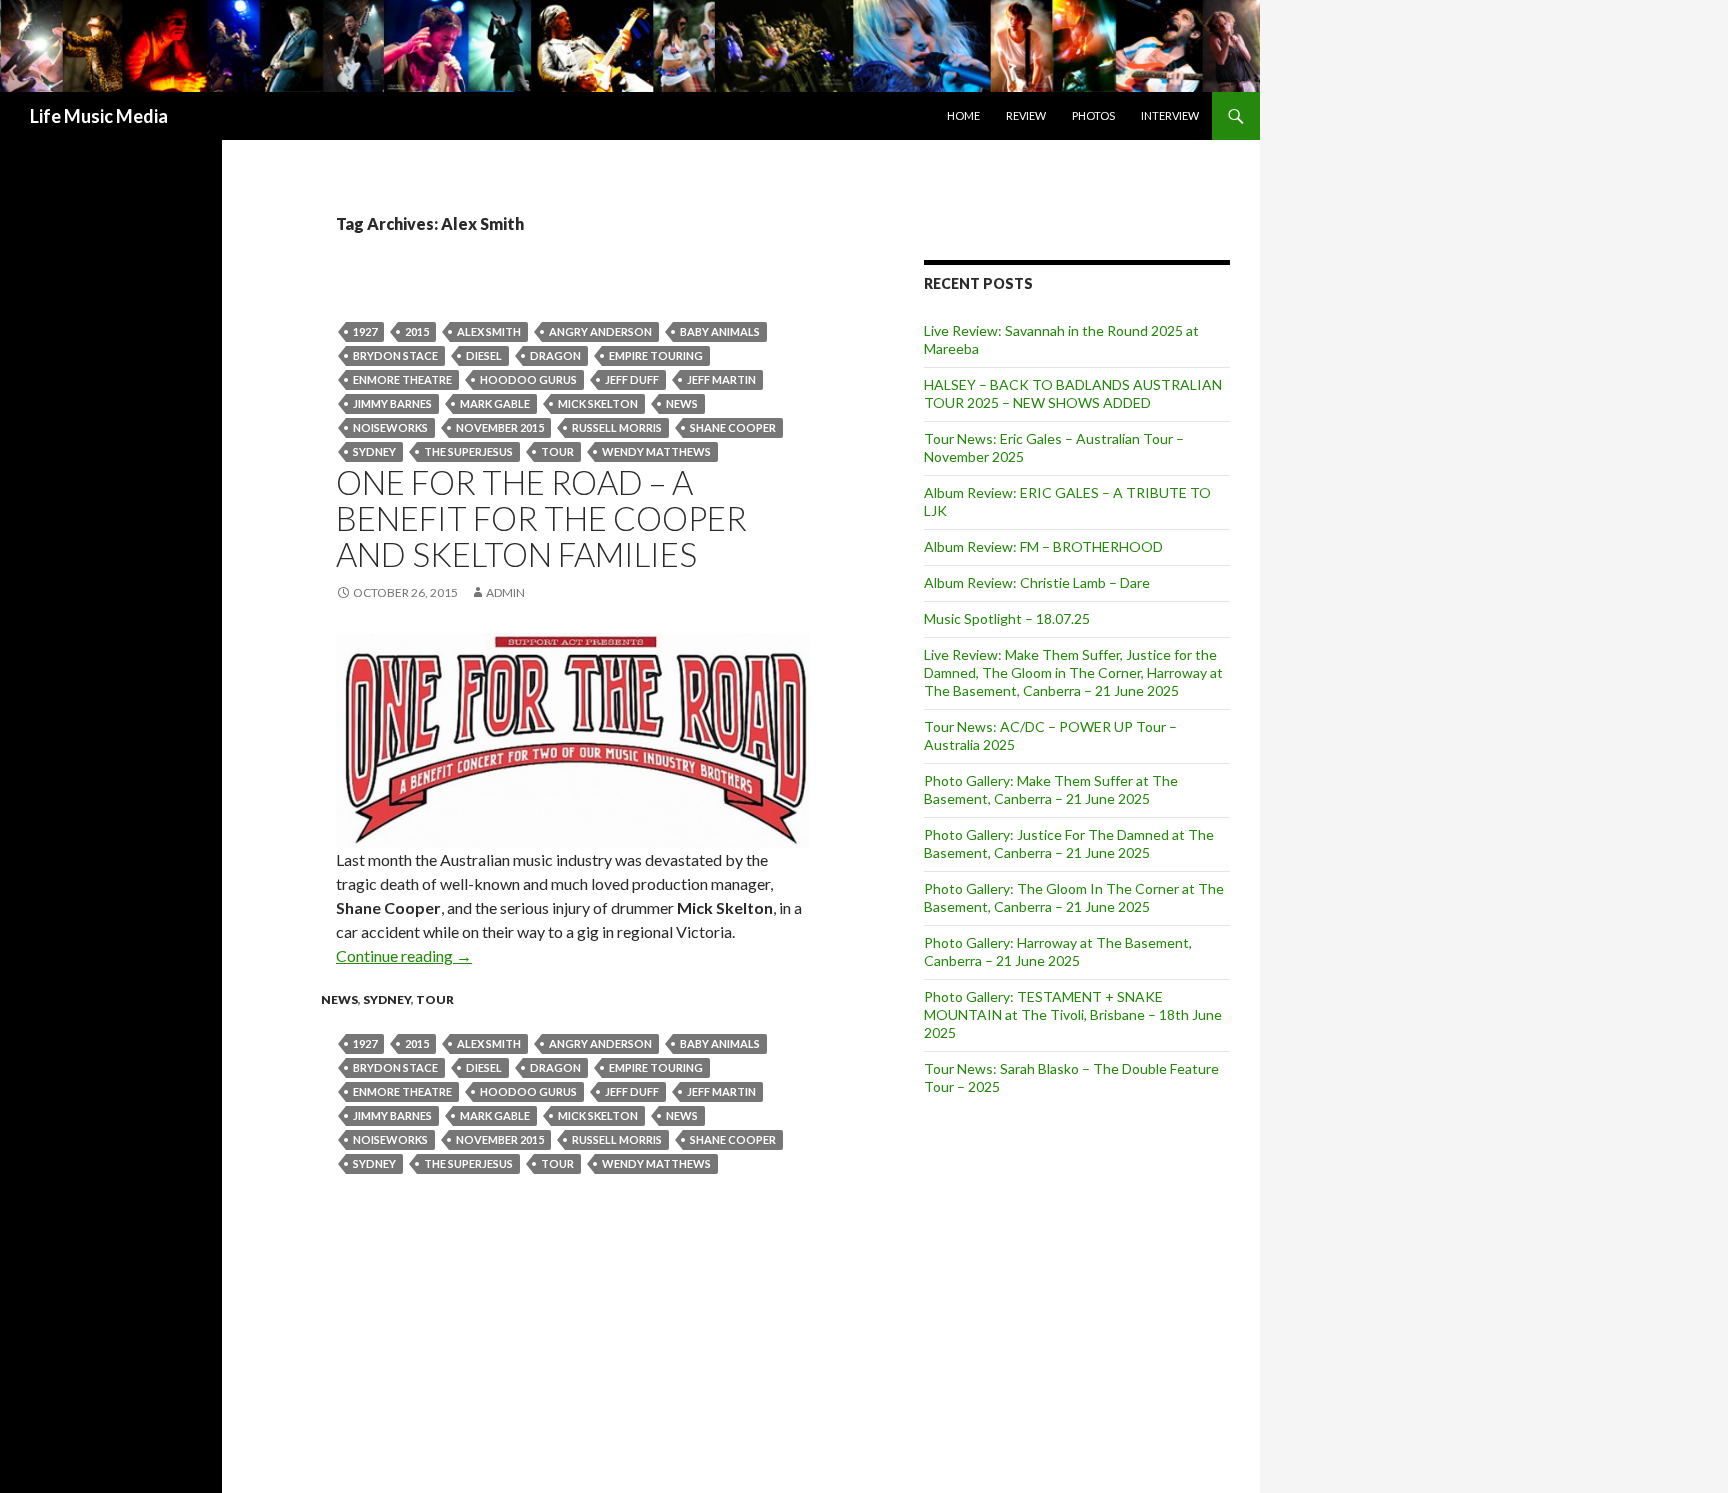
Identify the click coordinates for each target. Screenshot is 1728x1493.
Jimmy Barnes (392, 403)
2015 (417, 331)
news (682, 403)
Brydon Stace (395, 355)
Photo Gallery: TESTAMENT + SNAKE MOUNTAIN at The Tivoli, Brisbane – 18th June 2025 (1073, 1014)
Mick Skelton (598, 403)
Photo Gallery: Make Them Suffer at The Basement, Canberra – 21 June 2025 (1051, 789)
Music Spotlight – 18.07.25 (1007, 618)
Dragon (555, 355)
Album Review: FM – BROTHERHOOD (1043, 546)
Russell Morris (617, 427)
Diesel (484, 355)
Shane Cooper (733, 427)
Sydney (374, 451)
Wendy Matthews (656, 451)
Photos (1093, 115)
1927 (365, 331)
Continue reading (404, 955)
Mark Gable (495, 403)
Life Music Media (99, 116)
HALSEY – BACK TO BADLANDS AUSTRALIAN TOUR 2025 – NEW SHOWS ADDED (1073, 393)
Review (1026, 115)
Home (963, 115)
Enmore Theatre (402, 379)
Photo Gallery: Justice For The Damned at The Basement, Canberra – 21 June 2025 (1069, 843)
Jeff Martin (721, 379)
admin (505, 592)
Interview (1170, 115)
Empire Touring (656, 355)
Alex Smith (489, 331)
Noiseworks (390, 427)
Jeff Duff (632, 379)
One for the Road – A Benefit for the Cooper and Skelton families (541, 518)
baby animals (720, 331)
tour (557, 451)
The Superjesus (468, 451)
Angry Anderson (600, 331)
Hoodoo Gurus (528, 379)
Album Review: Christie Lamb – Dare (1037, 582)
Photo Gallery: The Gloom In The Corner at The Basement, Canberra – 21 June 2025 (1074, 897)
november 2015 (500, 427)
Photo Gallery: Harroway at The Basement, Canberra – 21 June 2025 (1058, 951)
